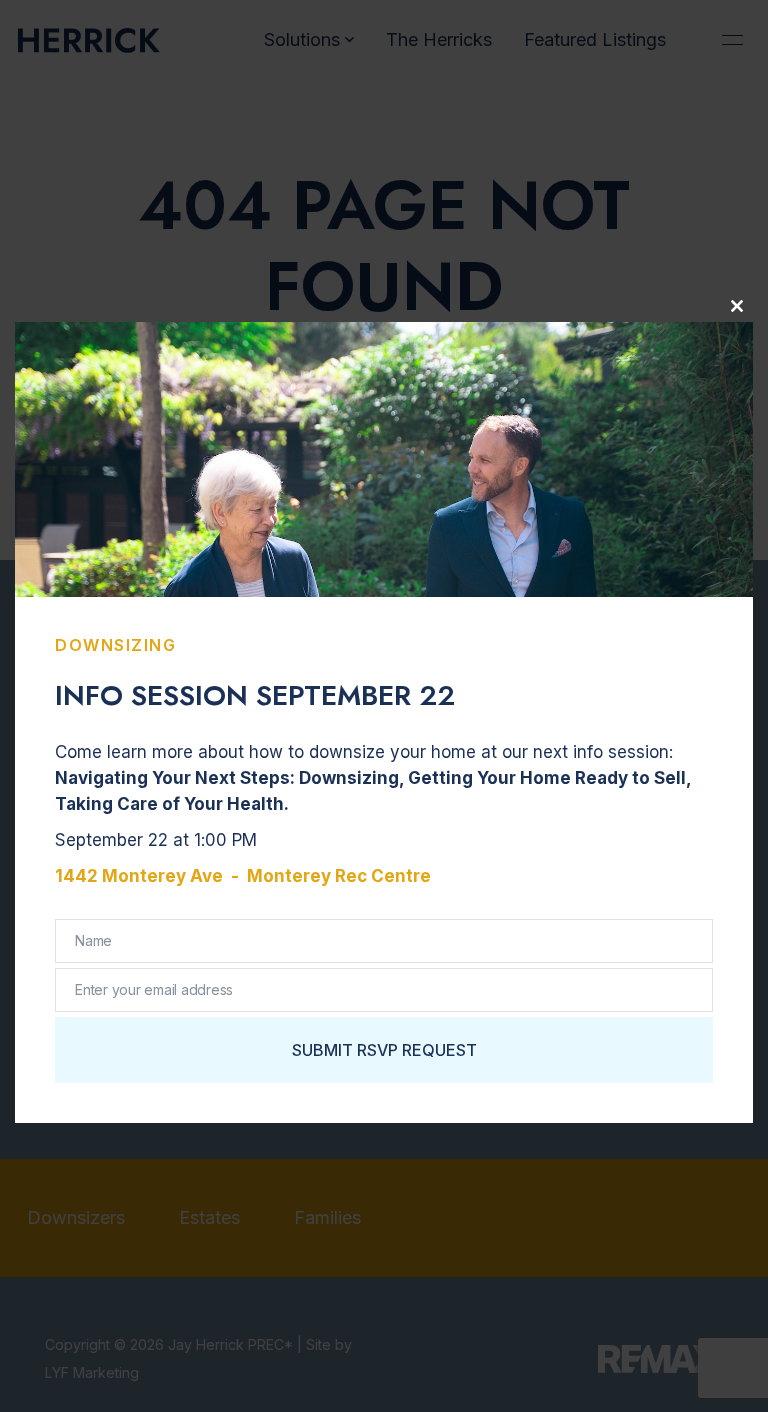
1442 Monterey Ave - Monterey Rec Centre (243, 876)
